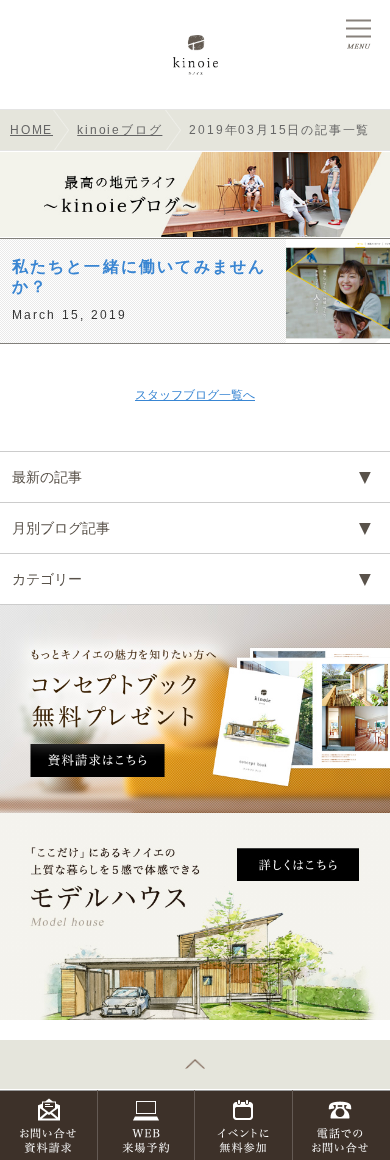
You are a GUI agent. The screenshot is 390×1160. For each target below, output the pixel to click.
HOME (31, 130)
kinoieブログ (119, 130)
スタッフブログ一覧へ (195, 395)
